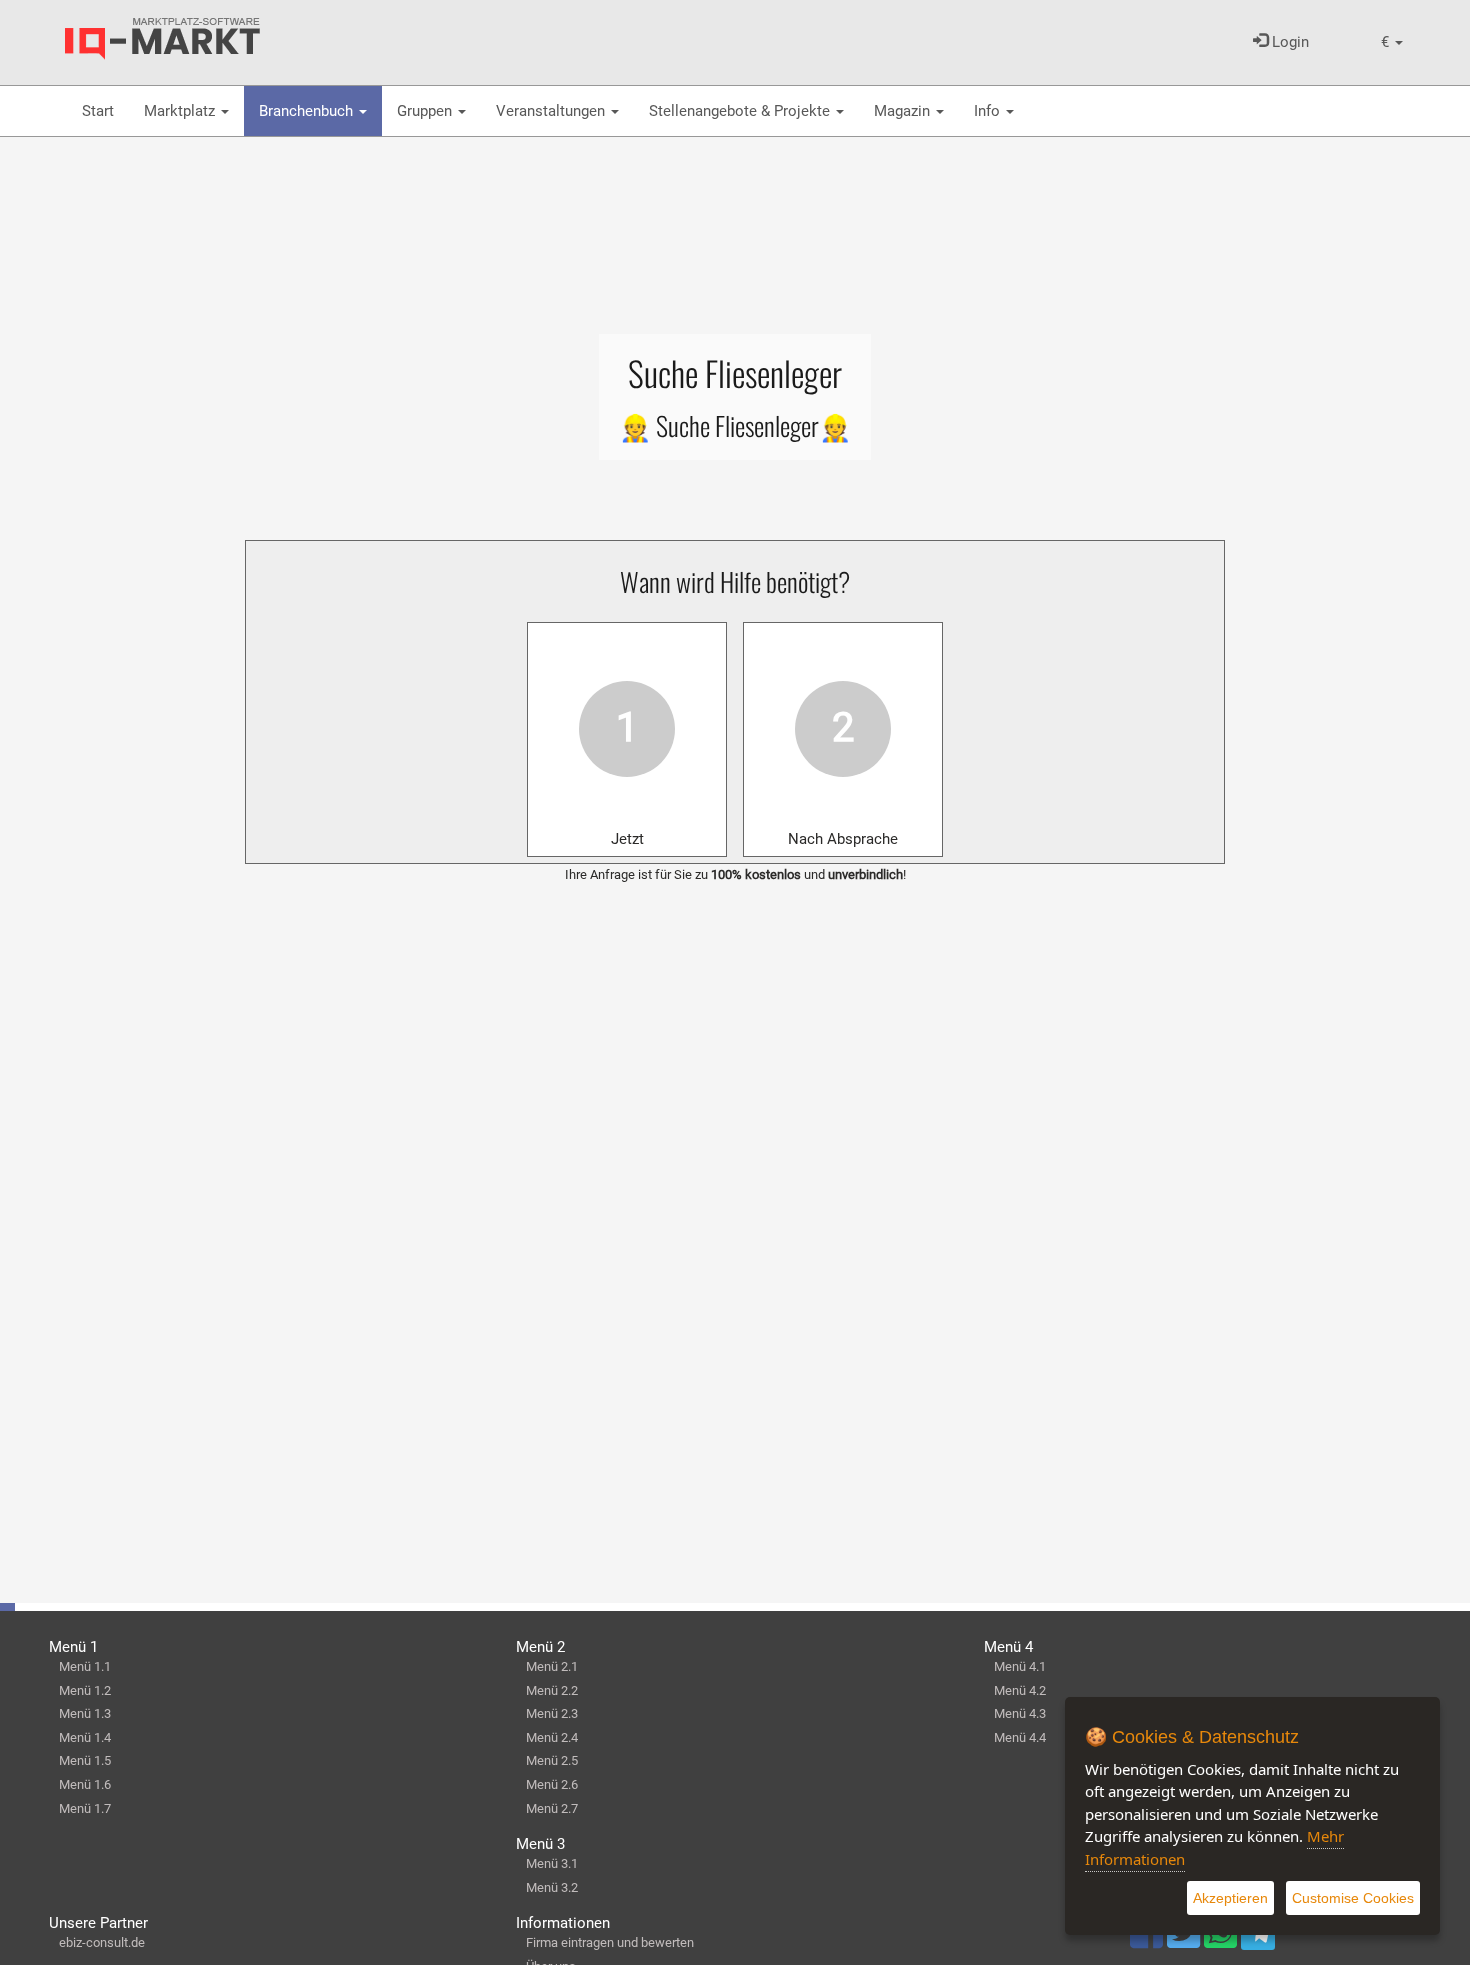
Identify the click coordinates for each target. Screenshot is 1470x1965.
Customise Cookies (1353, 1898)
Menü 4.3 (1020, 1713)
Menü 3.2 (552, 1887)
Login (1288, 42)
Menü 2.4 (552, 1737)
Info (989, 111)
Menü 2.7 (552, 1808)
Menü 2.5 (552, 1760)
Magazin (904, 111)
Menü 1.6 (85, 1784)
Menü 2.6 (552, 1784)
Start (98, 111)
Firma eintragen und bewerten (610, 1942)
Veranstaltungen (552, 111)
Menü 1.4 (85, 1737)
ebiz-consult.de (102, 1942)
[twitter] (1185, 1941)
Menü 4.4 (1020, 1737)
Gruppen (426, 111)
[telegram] (1257, 1938)
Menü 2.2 (552, 1690)
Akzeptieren (1230, 1898)
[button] (1392, 42)
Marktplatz (181, 111)
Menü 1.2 (85, 1690)
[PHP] (162, 39)
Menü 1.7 (85, 1808)
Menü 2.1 (552, 1666)
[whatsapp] (1222, 1941)
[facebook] (1148, 1941)
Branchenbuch (308, 111)
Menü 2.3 (552, 1713)
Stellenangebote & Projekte (741, 111)
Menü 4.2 (1020, 1690)
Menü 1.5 (85, 1760)
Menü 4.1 (1020, 1666)
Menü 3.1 (552, 1863)
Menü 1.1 (85, 1666)
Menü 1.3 (85, 1713)
